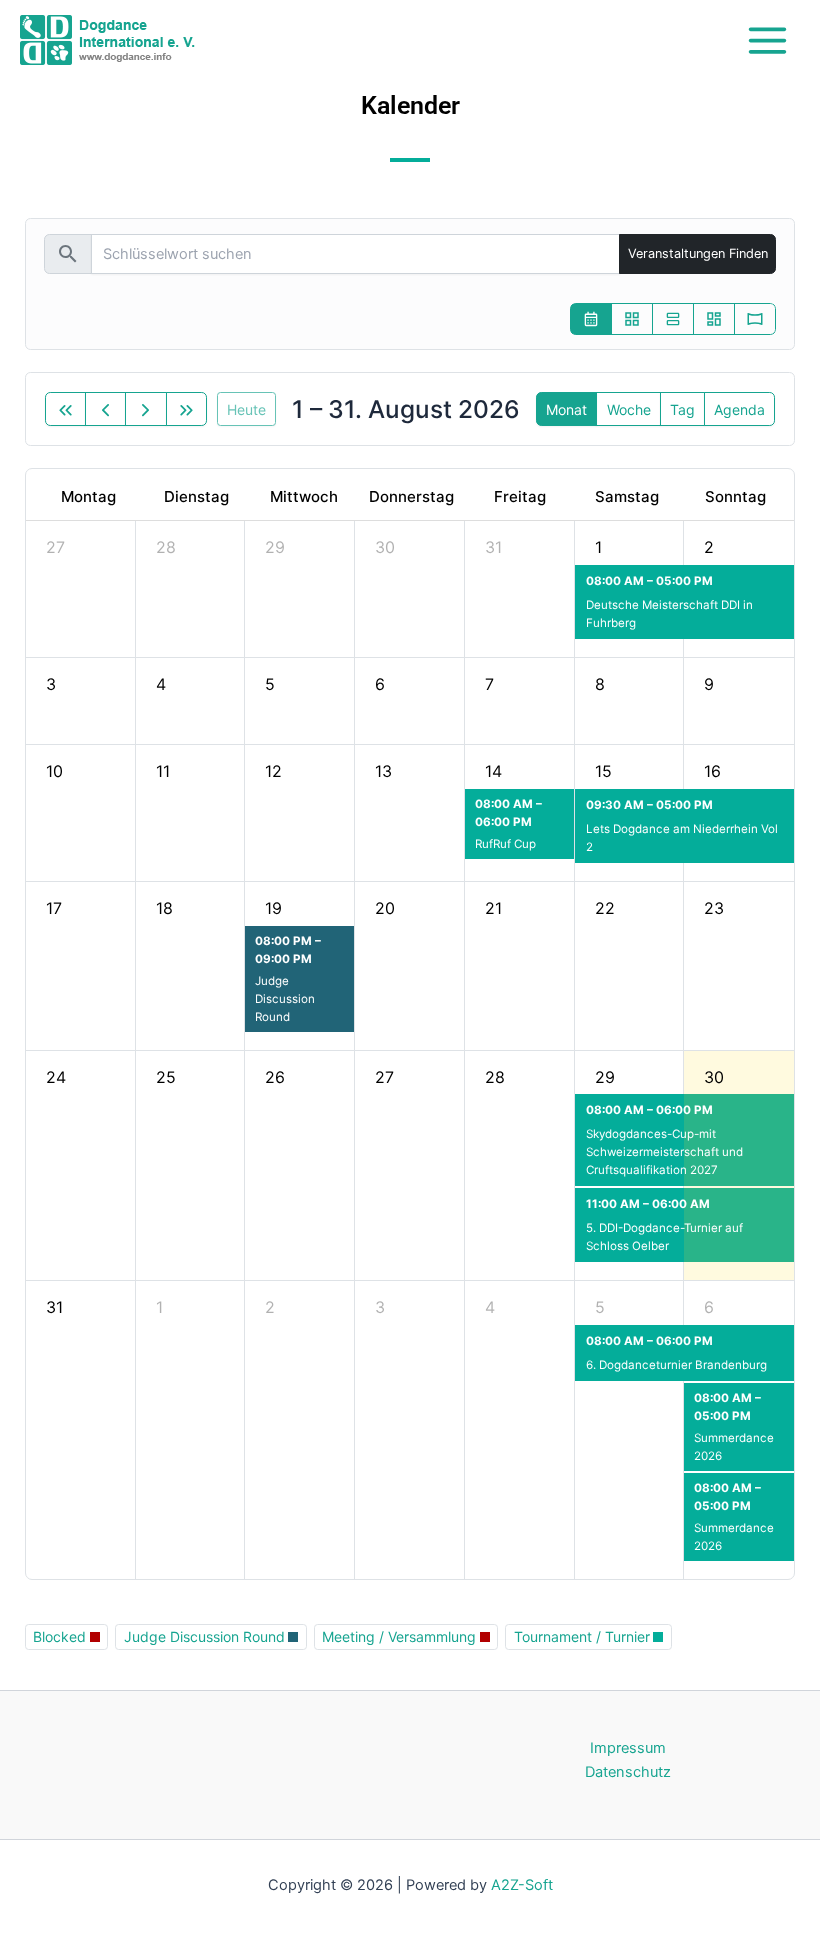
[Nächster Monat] (145, 409)
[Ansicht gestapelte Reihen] (673, 319)
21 (493, 908)
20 (385, 908)
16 (712, 771)
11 (163, 771)
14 (493, 771)
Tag (682, 409)
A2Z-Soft (522, 1885)
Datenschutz (628, 1772)
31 (493, 547)
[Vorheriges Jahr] (65, 409)
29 (275, 547)
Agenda (739, 409)
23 (714, 908)
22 (605, 908)
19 (273, 908)
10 (54, 771)
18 (164, 908)
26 (275, 1077)
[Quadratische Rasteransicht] (632, 319)
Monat (566, 409)
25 (166, 1077)
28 (166, 547)
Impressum (628, 1748)
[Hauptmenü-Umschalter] (767, 39)
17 (54, 908)
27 (55, 547)
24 (56, 1077)
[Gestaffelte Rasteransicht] (714, 319)
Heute (246, 409)
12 (273, 771)
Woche (629, 409)
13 (383, 771)
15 (603, 771)
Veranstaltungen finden (698, 253)
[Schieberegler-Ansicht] (755, 319)
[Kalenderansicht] (591, 319)
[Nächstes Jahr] (186, 409)
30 (385, 547)
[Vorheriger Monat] (105, 409)
